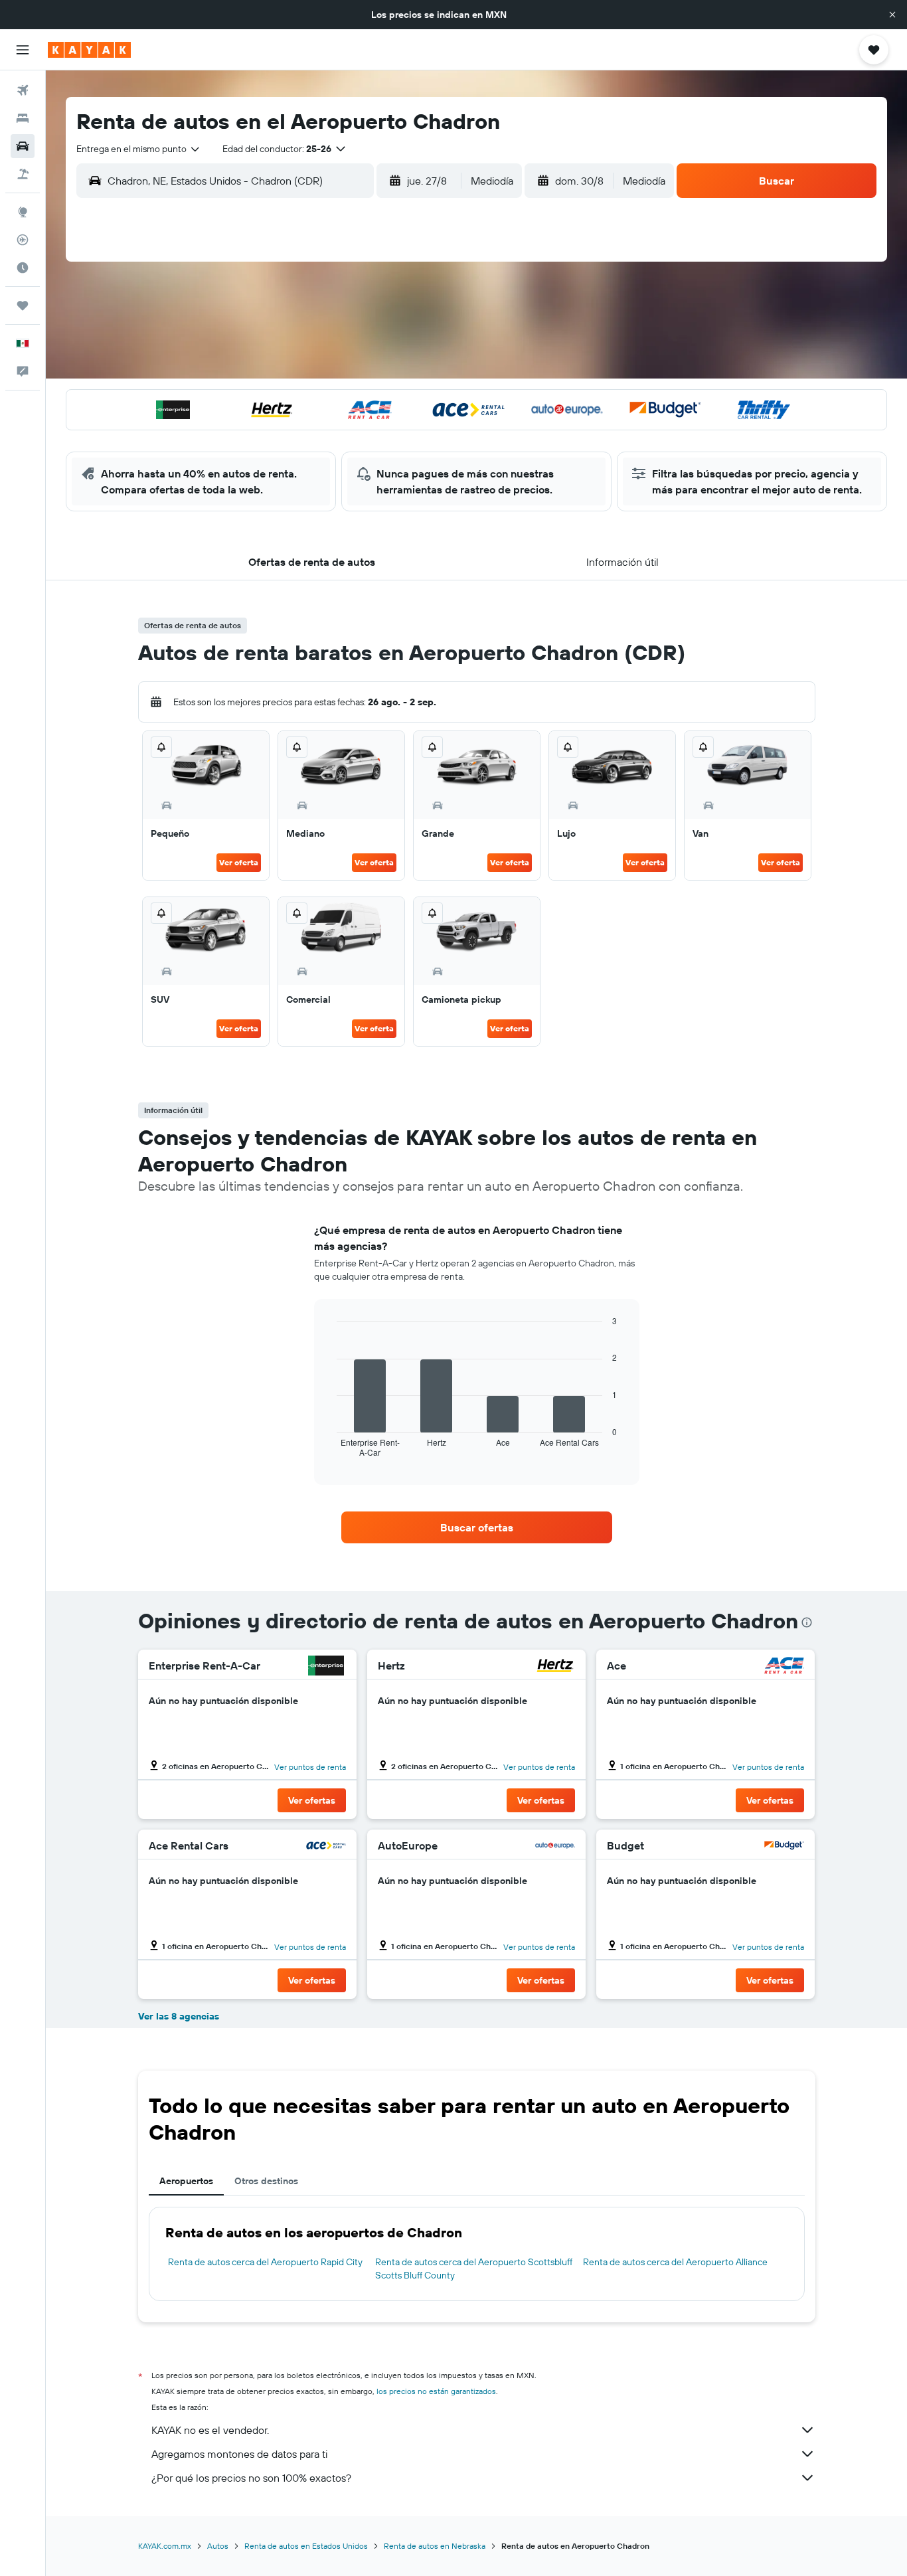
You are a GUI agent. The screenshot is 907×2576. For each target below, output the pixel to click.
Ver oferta (239, 862)
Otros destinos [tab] (266, 2181)
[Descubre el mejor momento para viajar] (23, 268)
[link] (477, 1527)
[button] (892, 15)
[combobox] (139, 149)
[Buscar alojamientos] (23, 118)
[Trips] (23, 305)
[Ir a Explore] (23, 212)
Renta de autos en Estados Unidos (306, 2546)
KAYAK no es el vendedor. (210, 2430)
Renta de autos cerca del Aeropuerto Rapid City (265, 2262)
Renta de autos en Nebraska (435, 2546)
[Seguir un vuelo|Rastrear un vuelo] (23, 240)
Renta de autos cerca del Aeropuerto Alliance (675, 2262)
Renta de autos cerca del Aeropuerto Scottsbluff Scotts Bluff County (474, 2269)
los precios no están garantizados (436, 2391)
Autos (218, 2546)
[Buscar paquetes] (23, 174)
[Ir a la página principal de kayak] (89, 50)
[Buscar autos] (23, 146)
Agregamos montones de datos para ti (239, 2454)
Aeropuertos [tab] (186, 2181)
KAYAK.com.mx (165, 2546)
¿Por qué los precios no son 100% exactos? (251, 2478)
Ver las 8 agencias (179, 2016)
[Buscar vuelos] (23, 90)
